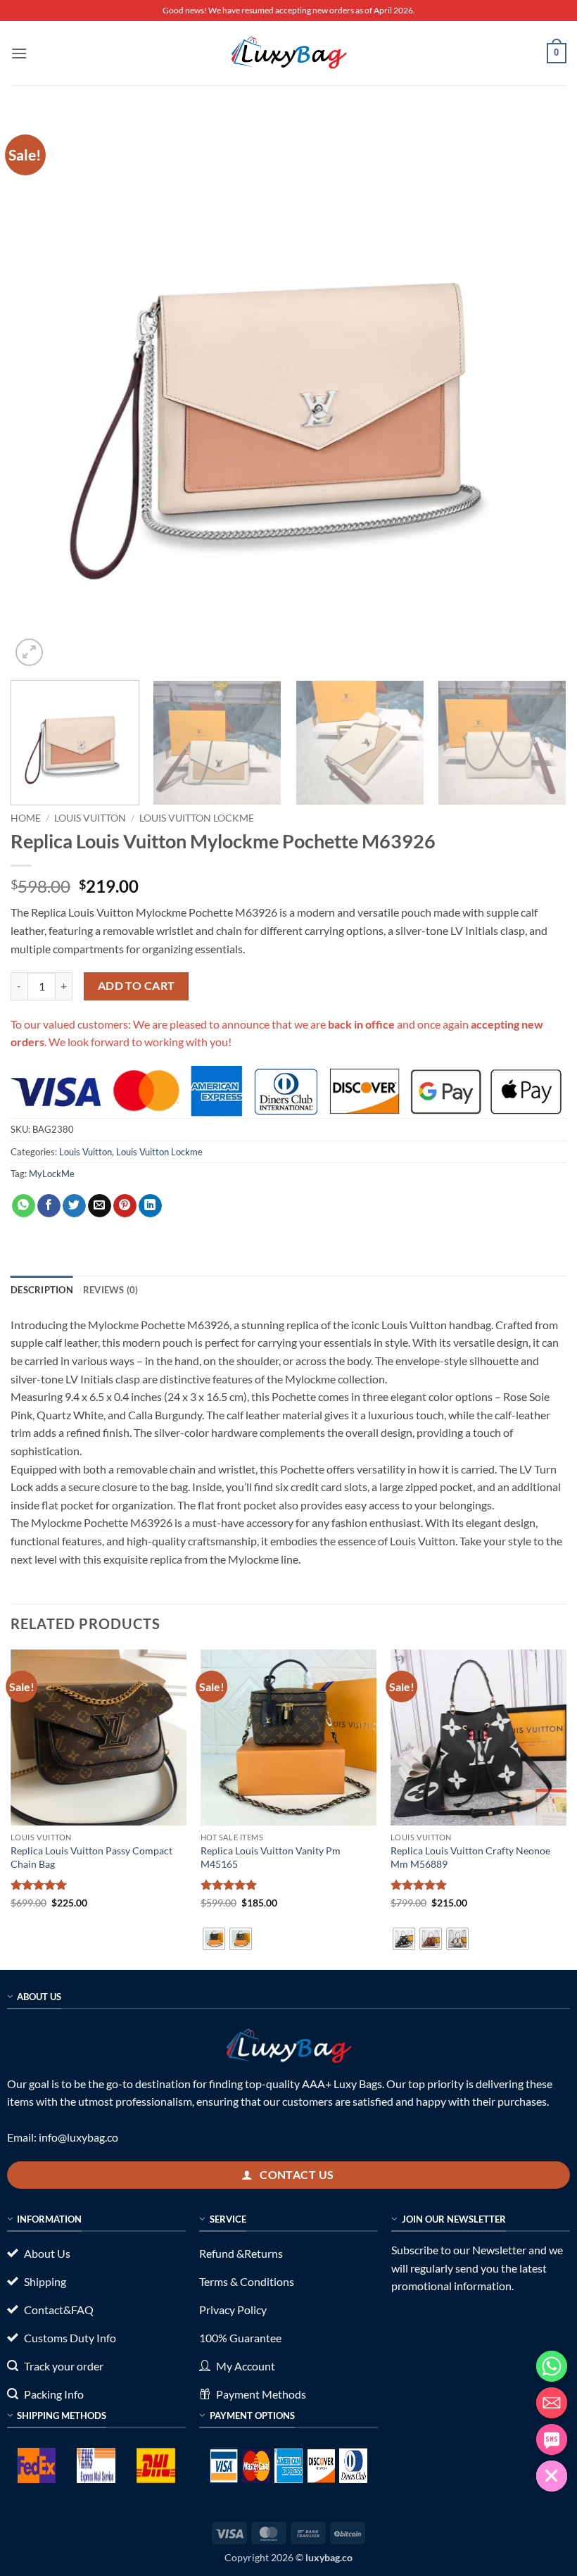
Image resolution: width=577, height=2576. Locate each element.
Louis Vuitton (90, 818)
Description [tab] (42, 1290)
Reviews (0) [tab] (111, 1290)
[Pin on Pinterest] (125, 1206)
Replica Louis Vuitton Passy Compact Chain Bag (91, 1857)
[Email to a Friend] (100, 1206)
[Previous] (39, 391)
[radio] (214, 1939)
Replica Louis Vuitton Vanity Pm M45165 (271, 1857)
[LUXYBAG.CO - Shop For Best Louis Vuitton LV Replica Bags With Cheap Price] (288, 53)
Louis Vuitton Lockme (197, 818)
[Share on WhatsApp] (24, 1206)
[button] (19, 53)
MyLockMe (52, 1174)
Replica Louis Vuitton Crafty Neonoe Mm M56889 (470, 1857)
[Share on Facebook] (49, 1206)
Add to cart (137, 986)
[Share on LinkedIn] (150, 1206)
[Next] (538, 391)
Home (26, 818)
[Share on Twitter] (74, 1206)
